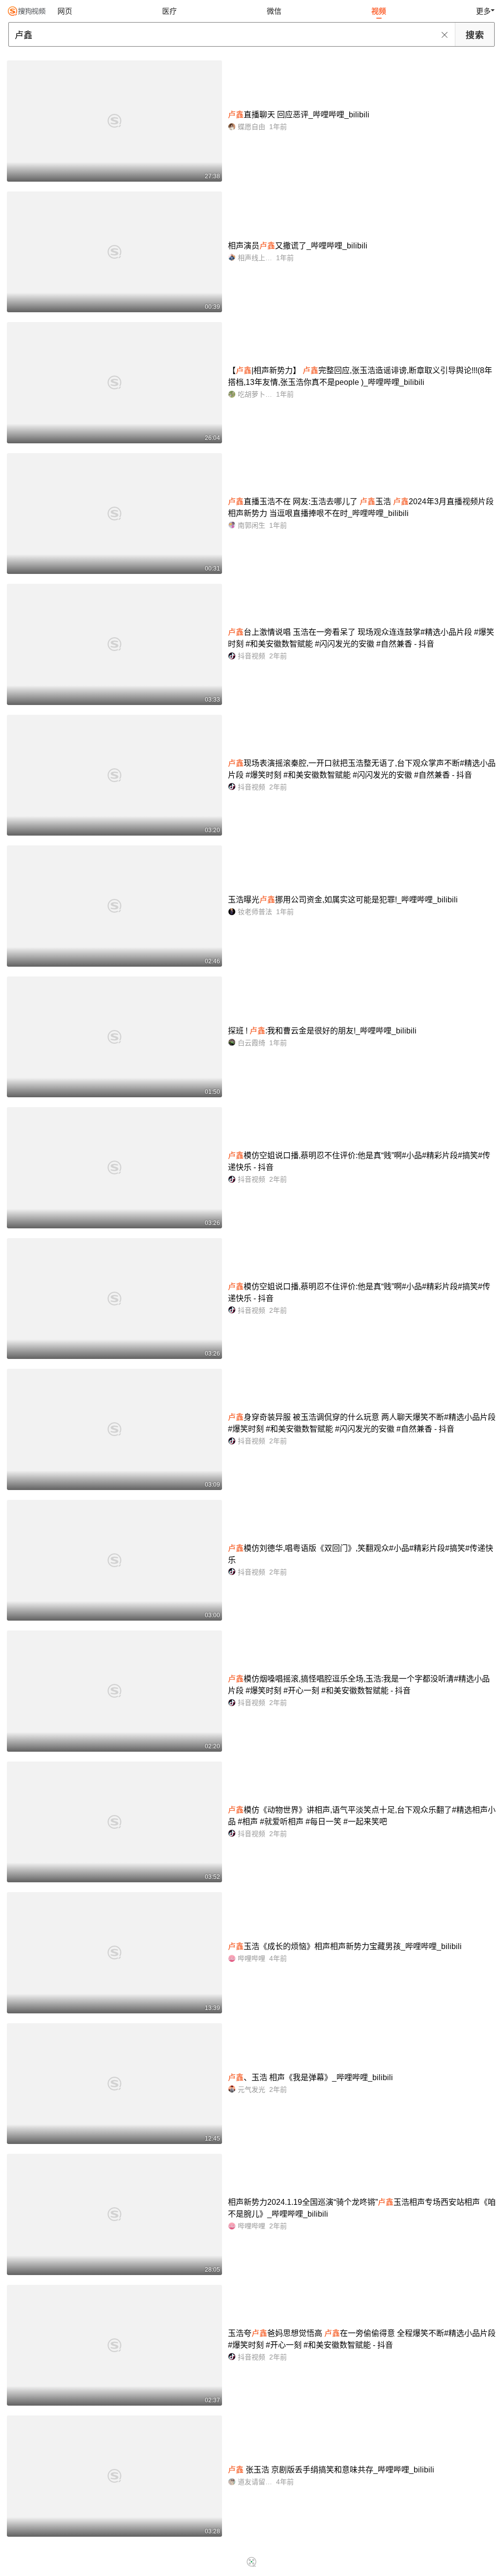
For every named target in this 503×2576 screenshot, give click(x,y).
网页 (65, 11)
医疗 (169, 11)
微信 (274, 11)
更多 (483, 11)
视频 (379, 11)
